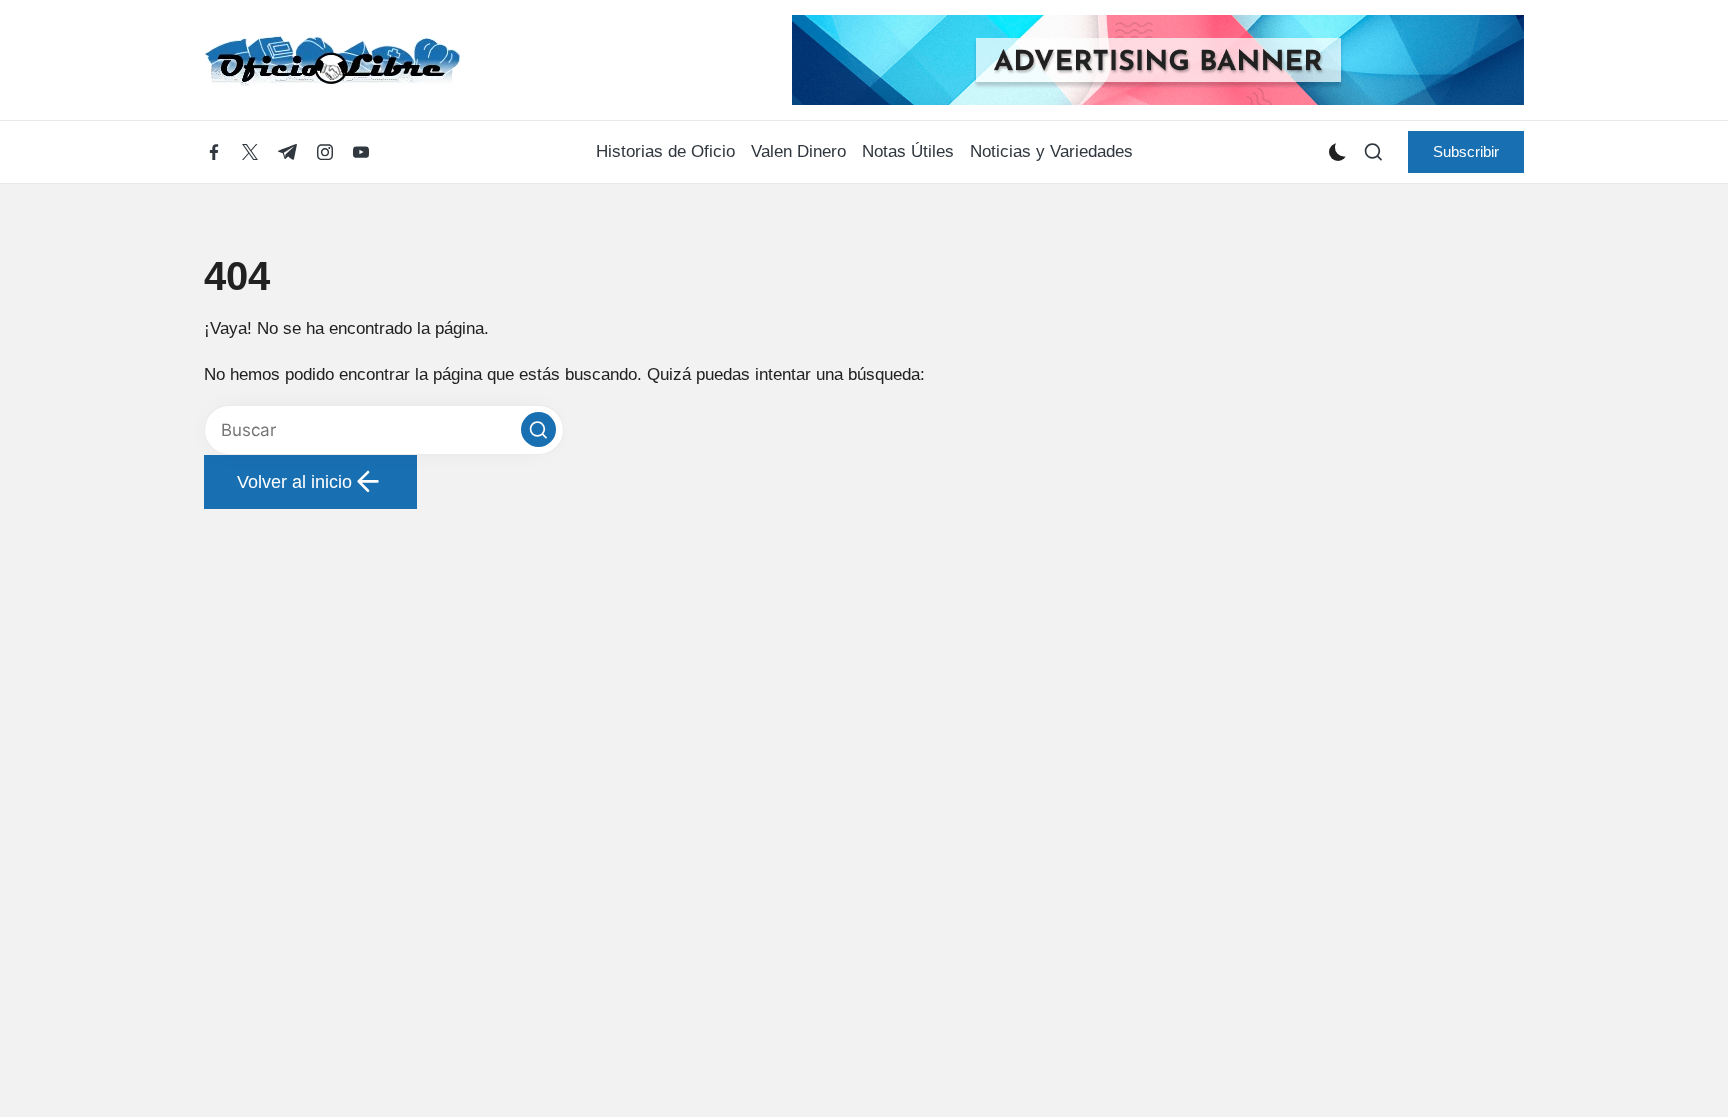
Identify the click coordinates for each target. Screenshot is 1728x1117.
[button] (1466, 152)
